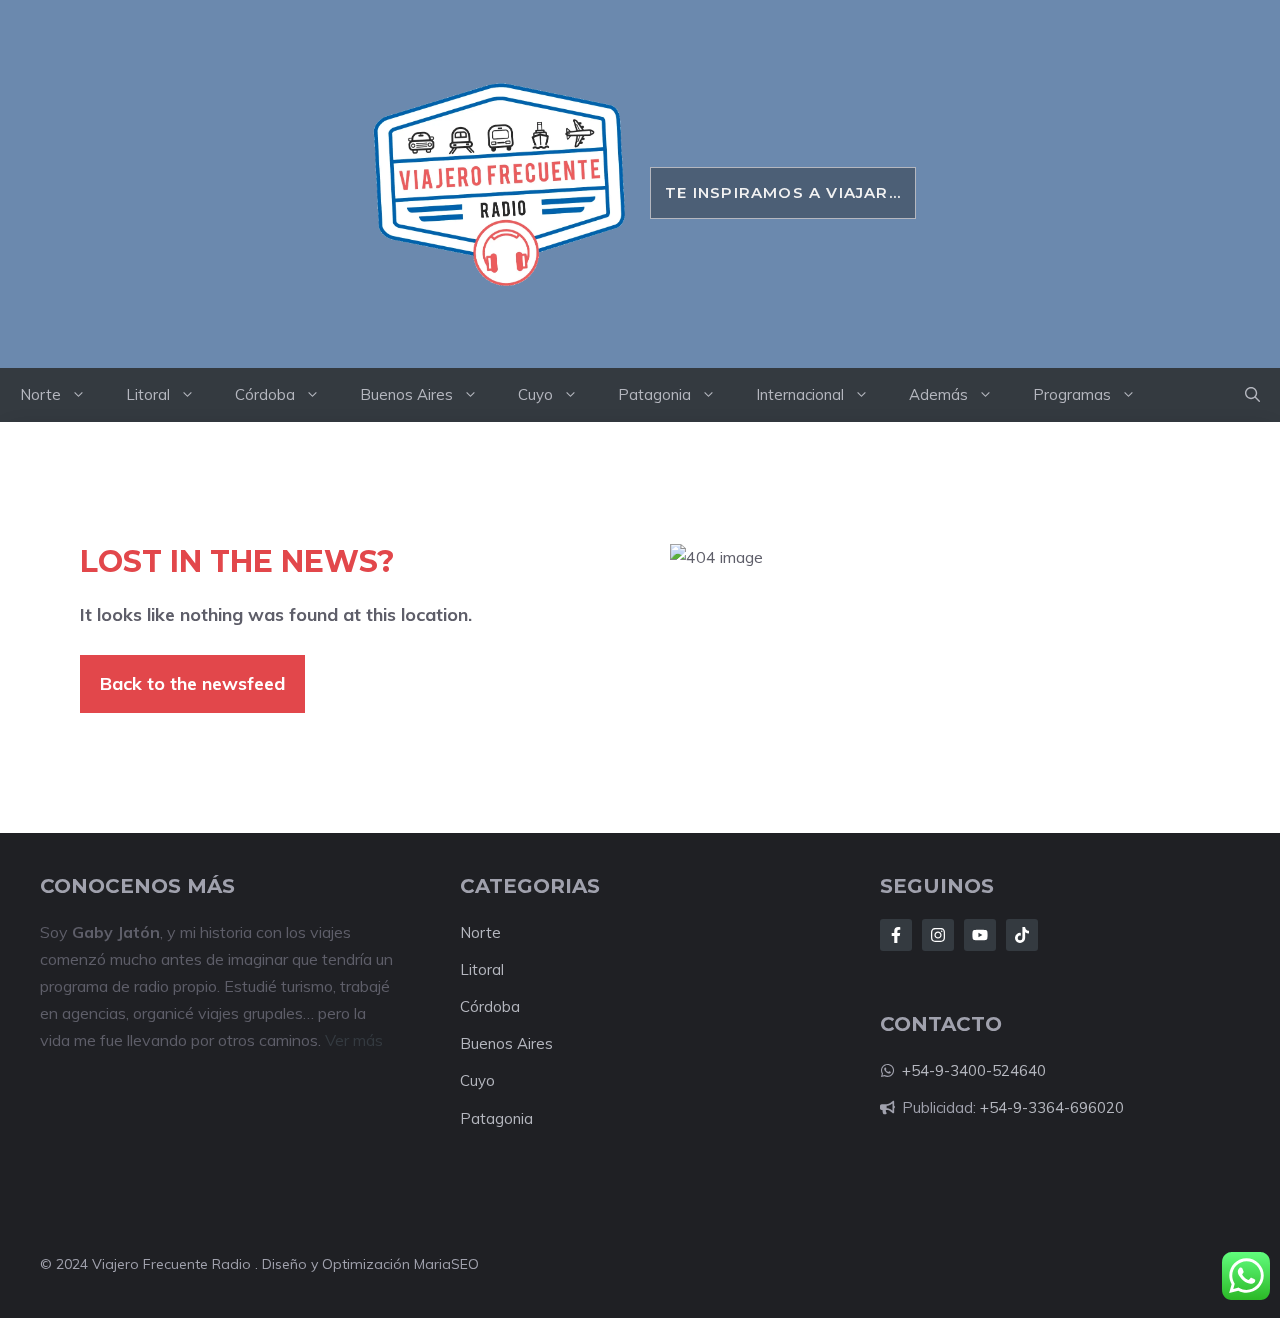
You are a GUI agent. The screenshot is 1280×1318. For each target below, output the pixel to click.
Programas (1072, 394)
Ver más (354, 1040)
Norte (40, 394)
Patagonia (654, 394)
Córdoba (265, 394)
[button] (1252, 395)
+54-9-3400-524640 (974, 1070)
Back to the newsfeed (192, 683)
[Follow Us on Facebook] (896, 935)
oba (506, 1006)
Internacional (800, 394)
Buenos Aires (406, 394)
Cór (472, 1006)
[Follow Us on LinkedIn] (980, 935)
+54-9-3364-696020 (1052, 1107)
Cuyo (535, 394)
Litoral (148, 394)
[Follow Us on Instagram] (938, 935)
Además (938, 394)
